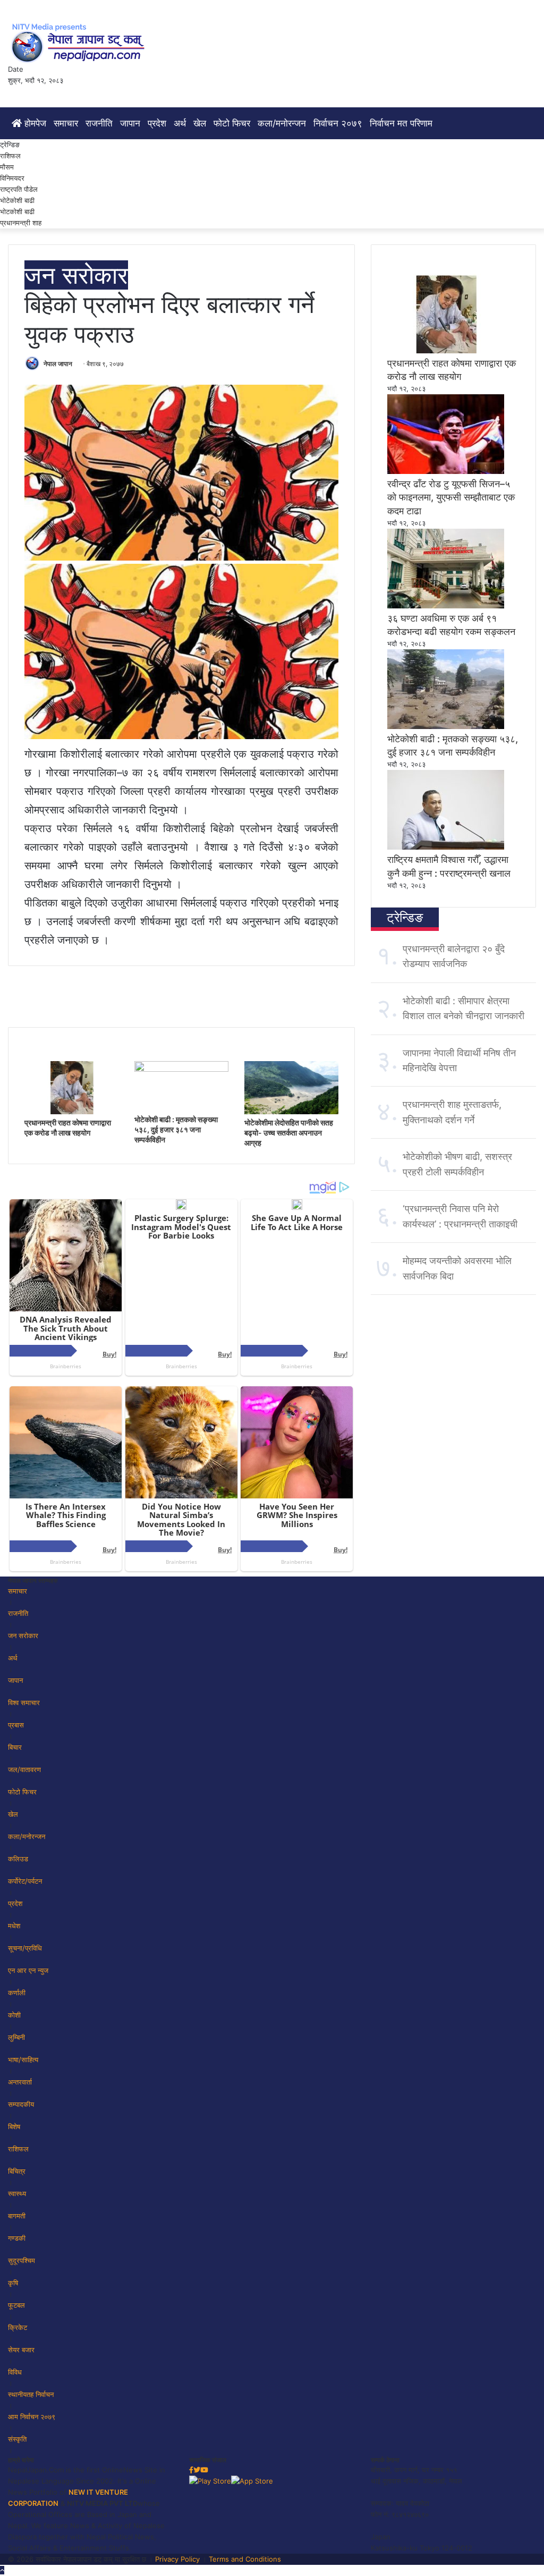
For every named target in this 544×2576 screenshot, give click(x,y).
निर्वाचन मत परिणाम (401, 123)
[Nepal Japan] (80, 43)
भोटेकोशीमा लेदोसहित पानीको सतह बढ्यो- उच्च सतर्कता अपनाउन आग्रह (289, 1133)
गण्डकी (17, 2238)
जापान (130, 123)
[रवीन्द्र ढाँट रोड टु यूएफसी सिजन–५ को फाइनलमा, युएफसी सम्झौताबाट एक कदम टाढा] (446, 471)
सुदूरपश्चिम (22, 2260)
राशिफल (10, 156)
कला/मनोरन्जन (282, 123)
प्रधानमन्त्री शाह (21, 223)
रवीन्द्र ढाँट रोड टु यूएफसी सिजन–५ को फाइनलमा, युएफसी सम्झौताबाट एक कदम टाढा (451, 497)
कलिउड (18, 1859)
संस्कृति (17, 2439)
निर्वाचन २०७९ (338, 123)
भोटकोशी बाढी (17, 211)
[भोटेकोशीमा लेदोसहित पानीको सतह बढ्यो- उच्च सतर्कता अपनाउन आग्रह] (291, 1112)
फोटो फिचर (232, 123)
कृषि (13, 2283)
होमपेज (34, 123)
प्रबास (16, 1725)
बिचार (15, 1747)
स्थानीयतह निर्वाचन (31, 2394)
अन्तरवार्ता (20, 2082)
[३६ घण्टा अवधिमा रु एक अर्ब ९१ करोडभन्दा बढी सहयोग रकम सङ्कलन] (446, 606)
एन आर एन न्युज (28, 1970)
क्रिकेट (18, 2327)
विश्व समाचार (24, 1702)
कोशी (14, 2015)
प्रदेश (157, 123)
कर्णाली (17, 1993)
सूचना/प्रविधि (25, 1948)
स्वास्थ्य (17, 2193)
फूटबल (16, 2305)
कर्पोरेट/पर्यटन (25, 1881)
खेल (200, 123)
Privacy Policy (177, 2559)
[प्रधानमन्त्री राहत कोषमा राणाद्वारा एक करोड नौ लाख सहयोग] (71, 1112)
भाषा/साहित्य (23, 2060)
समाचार (66, 123)
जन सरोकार (76, 275)
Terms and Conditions (245, 2559)
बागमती (17, 2216)
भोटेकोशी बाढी (17, 200)
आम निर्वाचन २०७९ (32, 2417)
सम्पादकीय (21, 2104)
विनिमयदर (12, 178)
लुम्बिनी (16, 2037)
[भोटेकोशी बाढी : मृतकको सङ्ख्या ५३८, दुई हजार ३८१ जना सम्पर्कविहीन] (181, 1069)
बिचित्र (17, 2171)
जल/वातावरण (24, 1769)
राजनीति (99, 123)
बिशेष (14, 2126)
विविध (15, 2372)
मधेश (14, 1926)
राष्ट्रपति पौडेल (19, 189)
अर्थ (180, 123)
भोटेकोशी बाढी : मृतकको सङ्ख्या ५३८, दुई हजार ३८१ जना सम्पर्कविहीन (176, 1129)
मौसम (7, 167)
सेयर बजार (21, 2350)
